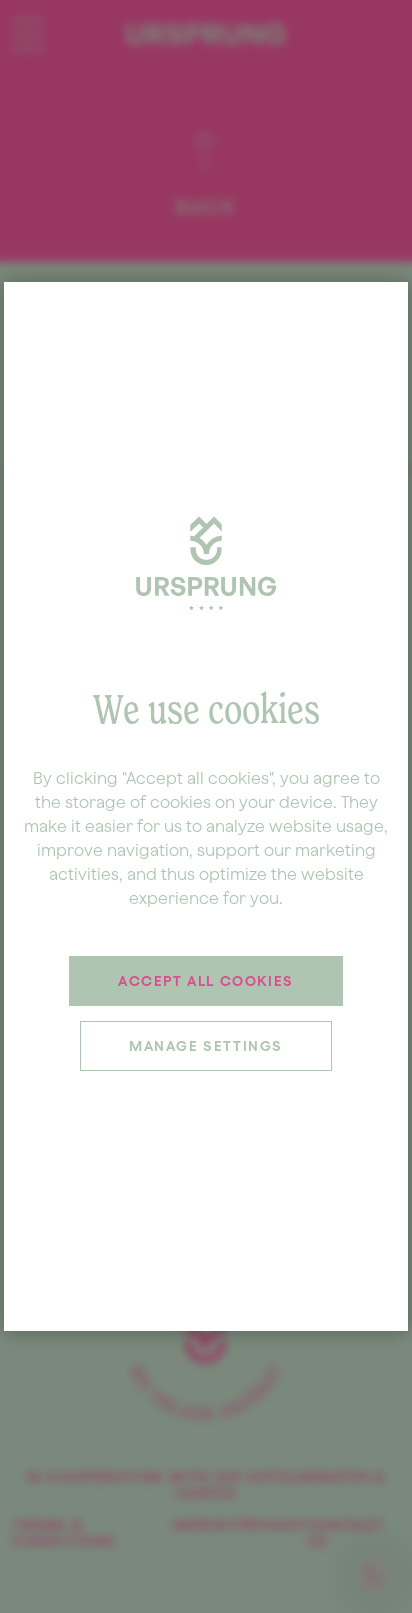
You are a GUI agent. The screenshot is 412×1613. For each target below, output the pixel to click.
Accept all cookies (206, 981)
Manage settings (206, 1046)
